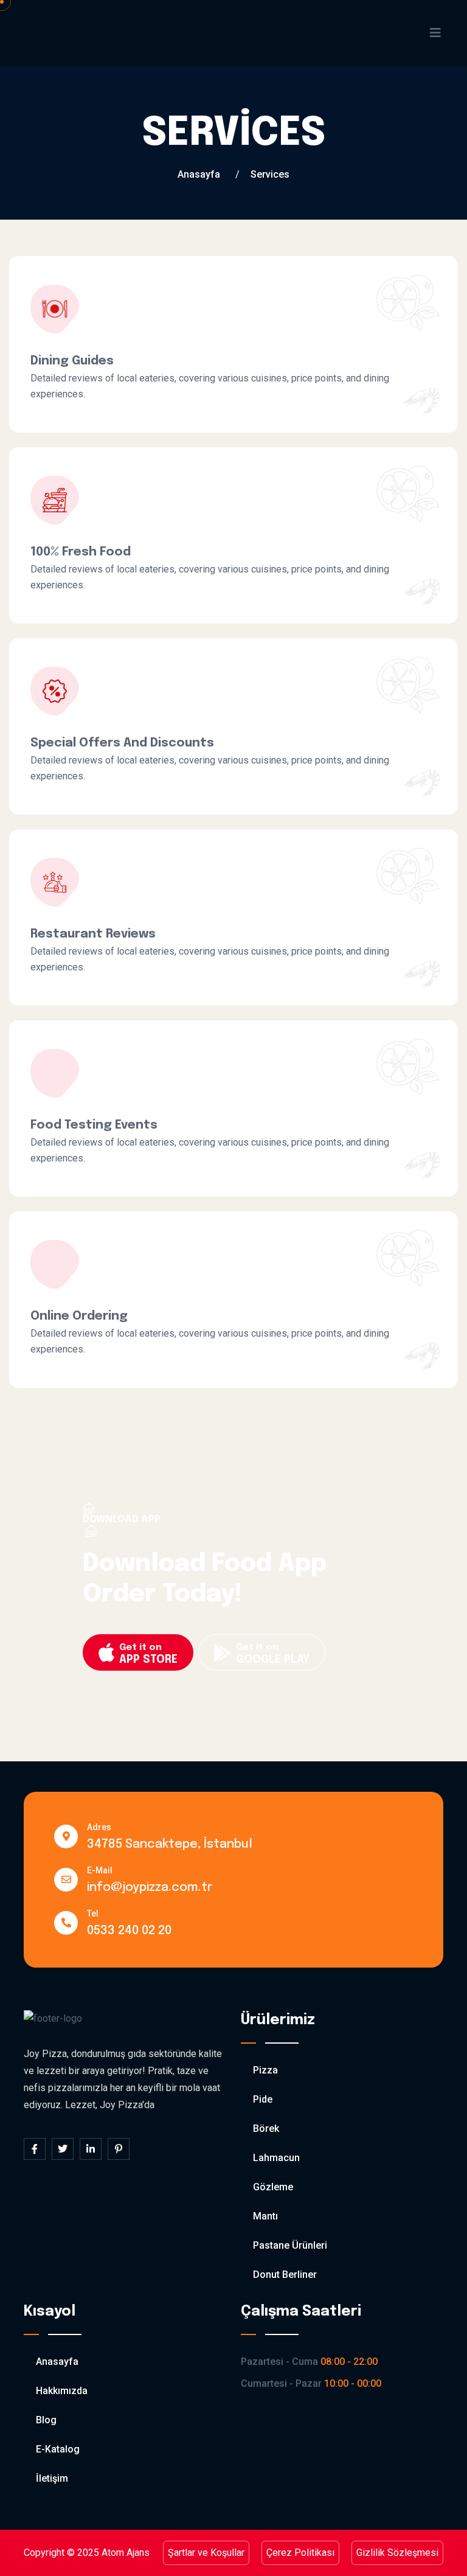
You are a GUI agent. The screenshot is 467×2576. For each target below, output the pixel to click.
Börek (266, 2129)
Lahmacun (276, 2158)
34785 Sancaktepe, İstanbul (170, 1844)
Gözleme (273, 2187)
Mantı (265, 2216)
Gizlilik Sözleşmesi (397, 2553)
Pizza (265, 2070)
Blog (46, 2420)
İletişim (52, 2478)
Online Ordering (79, 1316)
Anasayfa (199, 174)
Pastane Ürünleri (290, 2245)
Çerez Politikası (300, 2553)
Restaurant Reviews (93, 934)
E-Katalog (58, 2449)
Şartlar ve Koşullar (206, 2553)
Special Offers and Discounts (122, 743)
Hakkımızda (62, 2391)
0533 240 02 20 (129, 1931)
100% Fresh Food (81, 552)
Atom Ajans (126, 2553)
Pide (263, 2099)
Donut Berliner (285, 2275)
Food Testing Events (94, 1125)
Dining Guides (72, 361)
